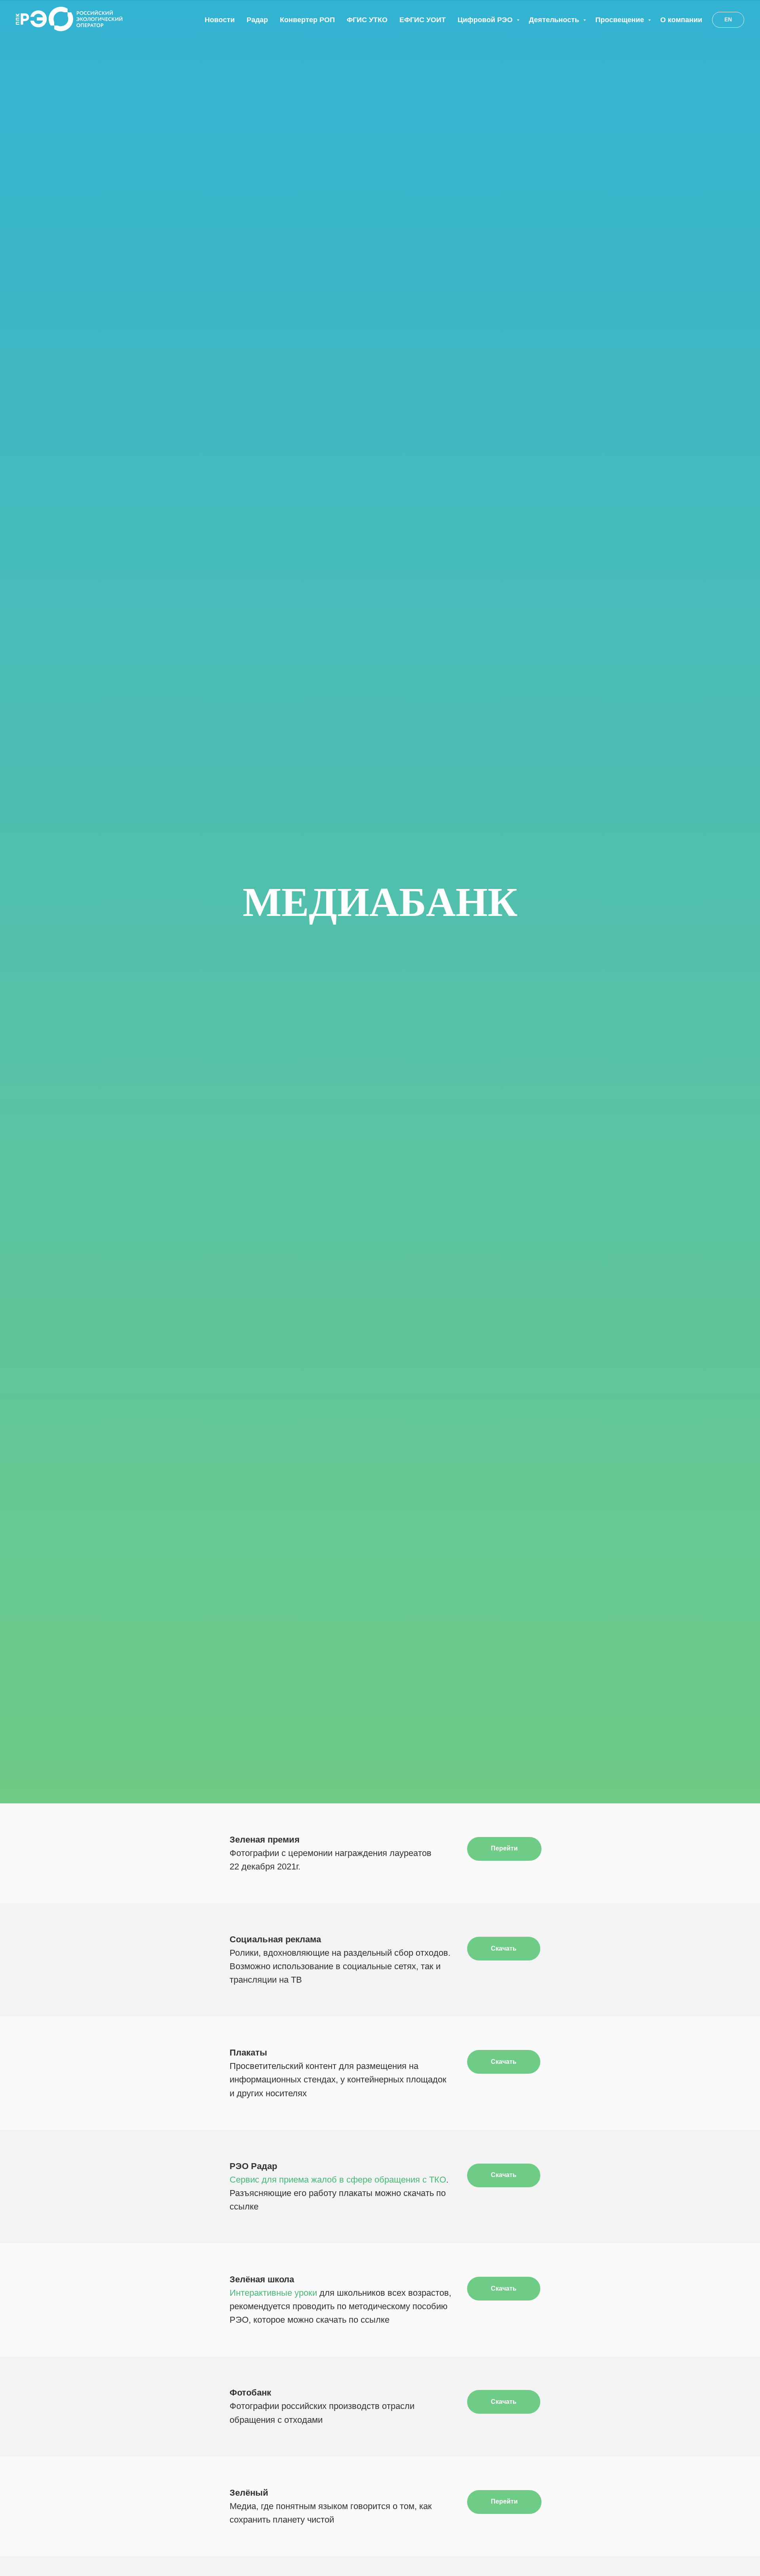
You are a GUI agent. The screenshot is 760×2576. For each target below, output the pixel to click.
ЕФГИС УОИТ (423, 20)
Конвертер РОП (307, 20)
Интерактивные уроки (273, 2293)
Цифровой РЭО (486, 20)
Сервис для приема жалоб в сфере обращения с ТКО (338, 2180)
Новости (220, 20)
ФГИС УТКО (367, 20)
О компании (681, 20)
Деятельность (555, 20)
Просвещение (621, 20)
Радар (257, 20)
